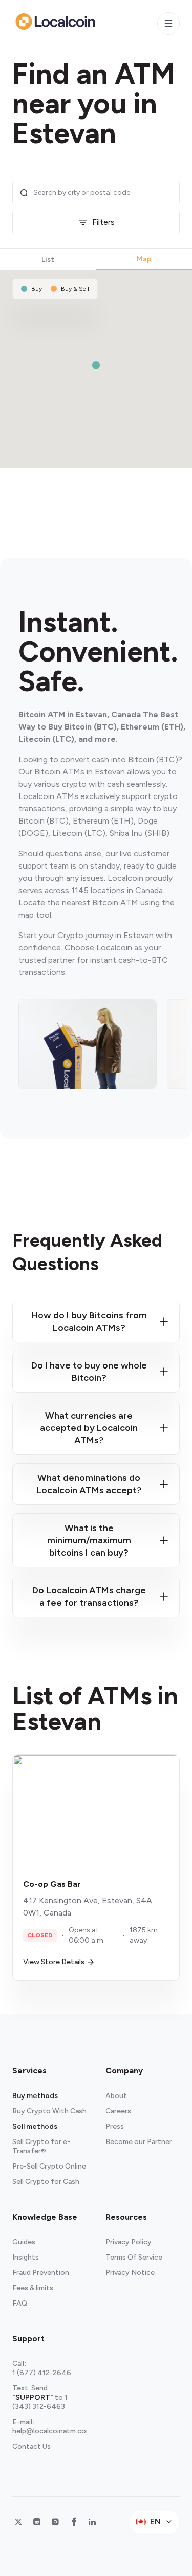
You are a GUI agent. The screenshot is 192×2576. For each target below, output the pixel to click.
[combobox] (103, 193)
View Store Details (54, 1962)
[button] (96, 365)
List (48, 259)
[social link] (18, 2522)
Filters (103, 222)
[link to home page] (55, 21)
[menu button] (168, 24)
